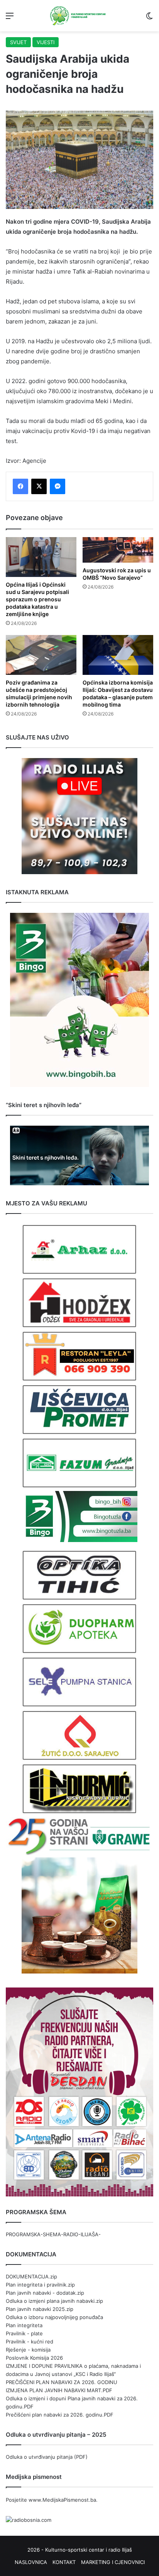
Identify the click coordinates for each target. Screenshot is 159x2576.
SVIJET (18, 42)
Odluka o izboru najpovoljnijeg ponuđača (54, 2317)
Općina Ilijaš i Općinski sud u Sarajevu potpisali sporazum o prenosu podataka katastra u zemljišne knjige (37, 599)
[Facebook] (20, 486)
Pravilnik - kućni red (30, 2342)
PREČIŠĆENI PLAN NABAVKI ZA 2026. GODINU (62, 2382)
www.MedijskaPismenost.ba (62, 2500)
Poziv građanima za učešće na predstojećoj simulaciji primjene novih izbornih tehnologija (39, 693)
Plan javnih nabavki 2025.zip (40, 2309)
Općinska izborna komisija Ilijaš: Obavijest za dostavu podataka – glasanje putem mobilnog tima (118, 693)
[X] (39, 486)
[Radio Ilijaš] (79, 16)
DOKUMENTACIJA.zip (31, 2276)
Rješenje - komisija (28, 2350)
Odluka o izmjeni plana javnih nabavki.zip (54, 2301)
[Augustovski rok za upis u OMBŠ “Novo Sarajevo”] (118, 550)
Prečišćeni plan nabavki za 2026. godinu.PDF (60, 2415)
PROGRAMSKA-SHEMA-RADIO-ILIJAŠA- (53, 2234)
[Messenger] (58, 486)
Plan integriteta (24, 2325)
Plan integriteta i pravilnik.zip (40, 2285)
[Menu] (10, 18)
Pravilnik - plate (24, 2333)
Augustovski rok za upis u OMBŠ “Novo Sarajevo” (117, 574)
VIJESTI (46, 42)
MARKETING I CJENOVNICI (113, 2562)
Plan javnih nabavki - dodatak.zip (45, 2293)
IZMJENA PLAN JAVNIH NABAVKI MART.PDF (59, 2390)
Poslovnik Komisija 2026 (34, 2358)
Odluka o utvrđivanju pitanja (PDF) (47, 2457)
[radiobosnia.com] (29, 2520)
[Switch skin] (149, 18)
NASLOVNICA (31, 2562)
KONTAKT (64, 2562)
